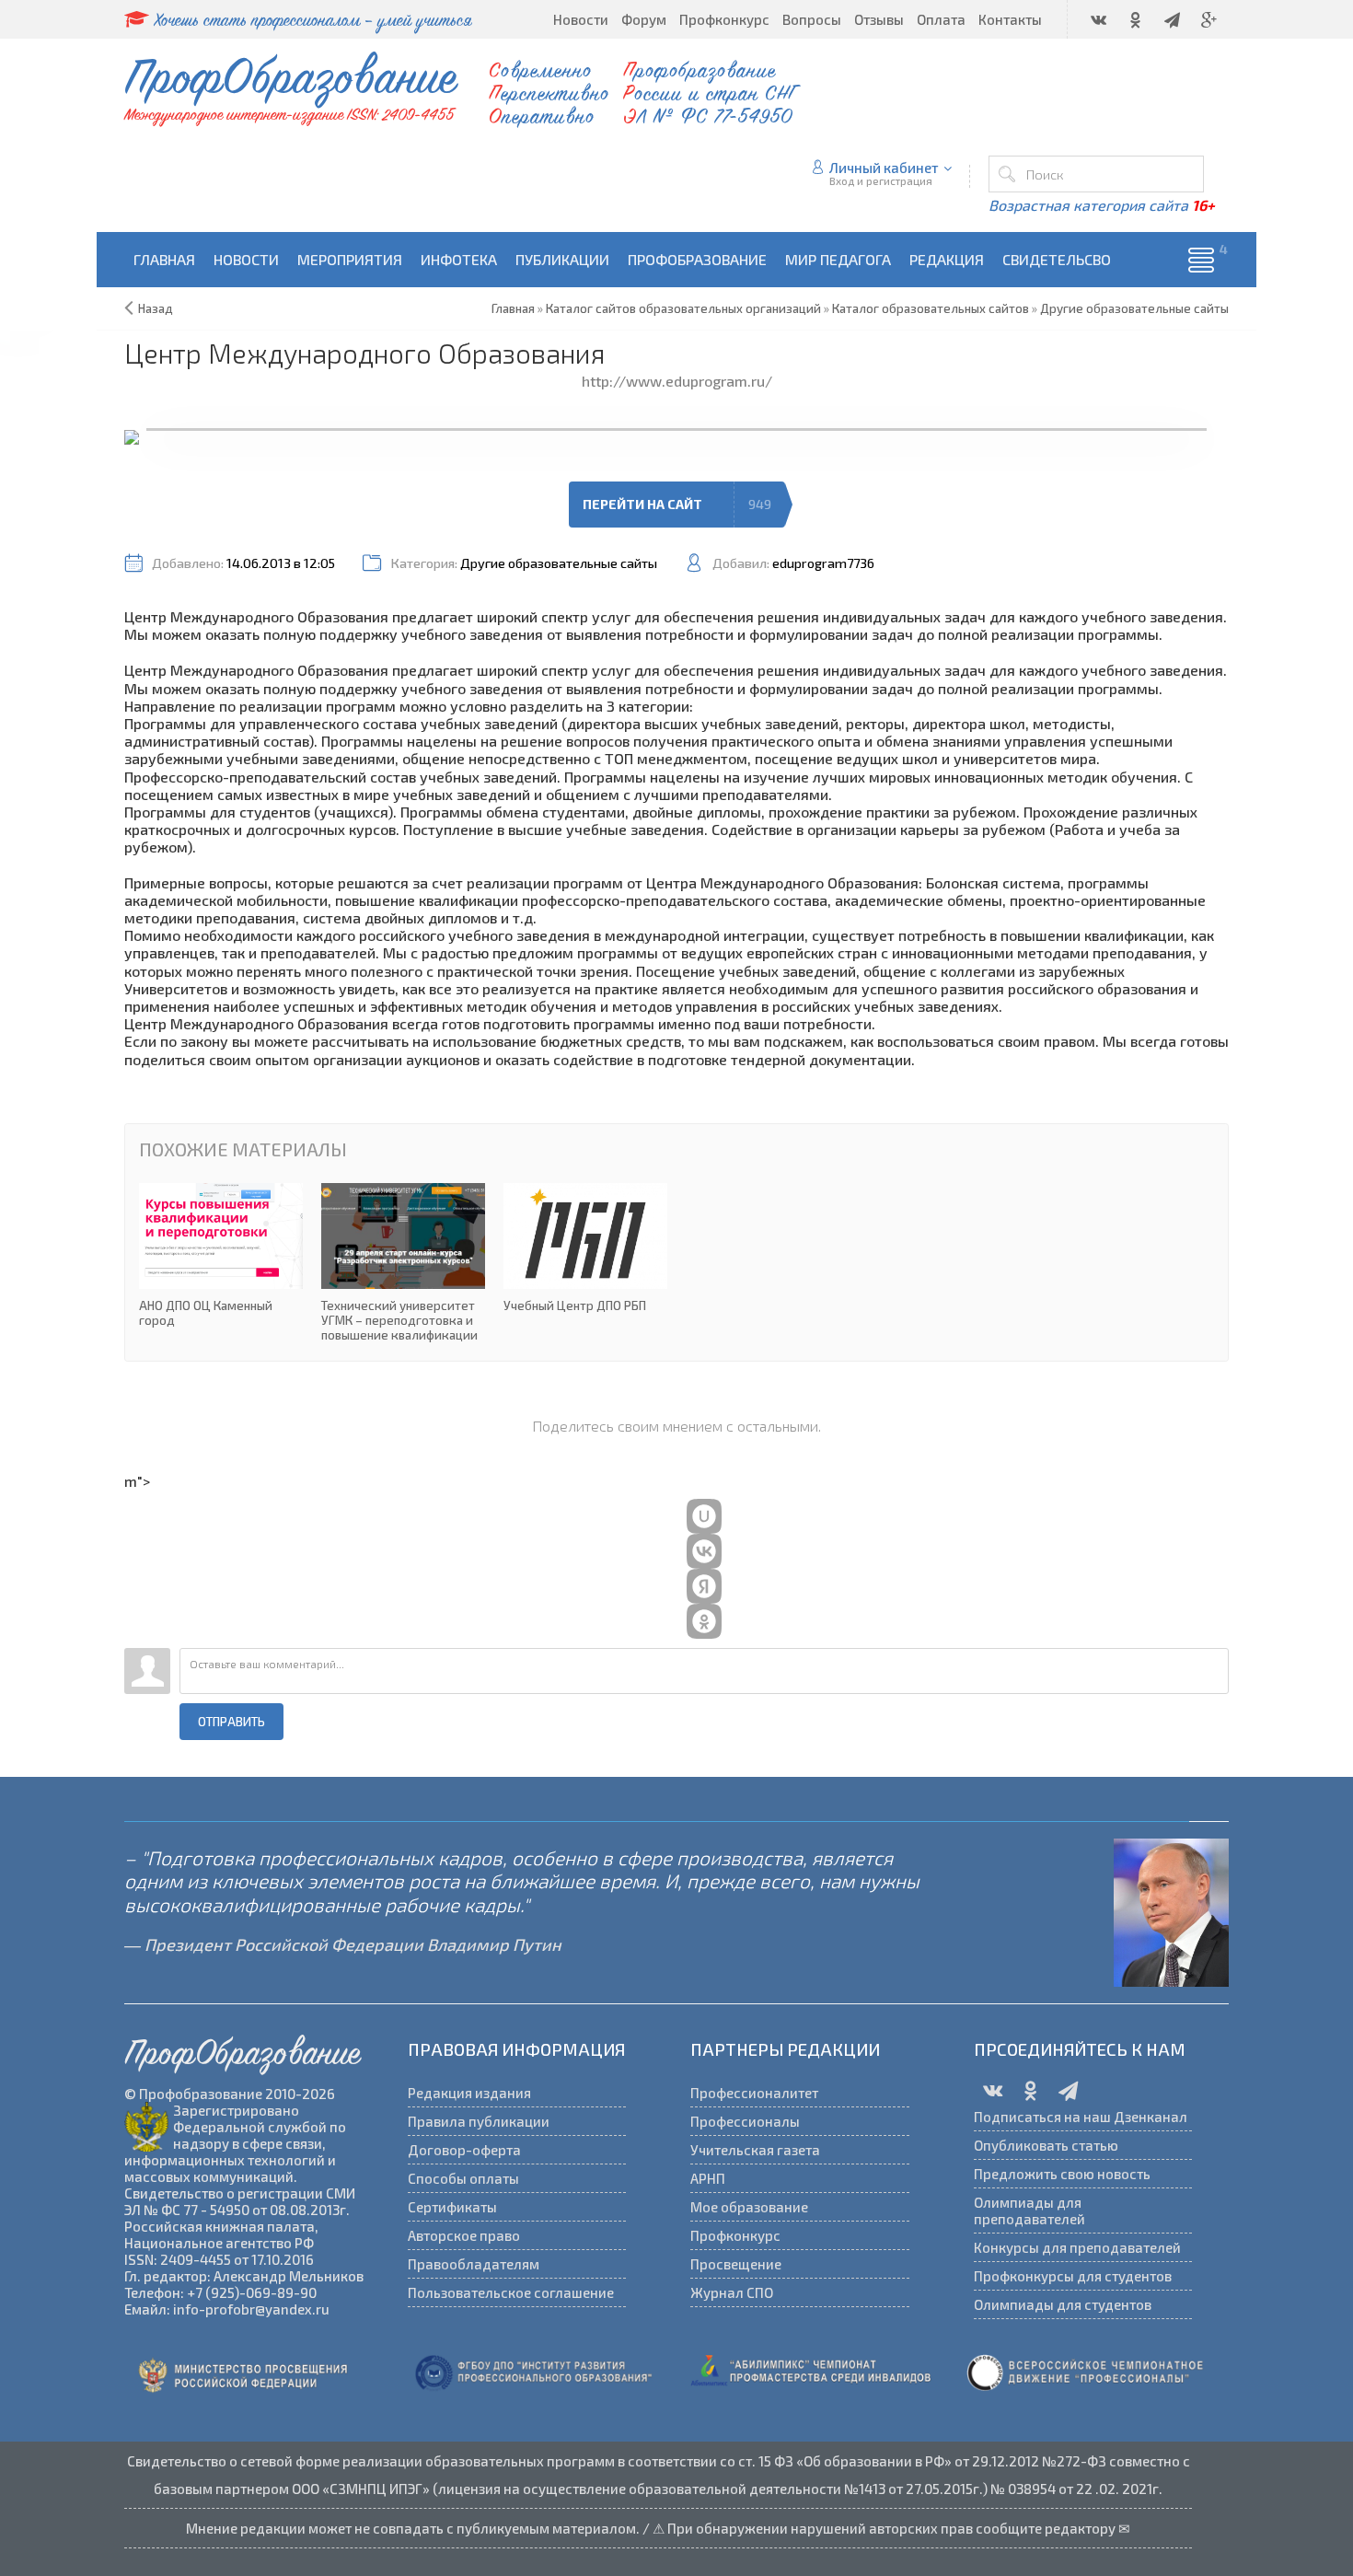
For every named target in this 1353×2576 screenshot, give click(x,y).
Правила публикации (479, 2121)
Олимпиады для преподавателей (1029, 2210)
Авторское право (464, 2235)
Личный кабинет (884, 168)
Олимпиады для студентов (1063, 2304)
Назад (156, 308)
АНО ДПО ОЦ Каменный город (221, 1256)
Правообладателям (474, 2264)
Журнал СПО (732, 2292)
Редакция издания (469, 2093)
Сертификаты (452, 2207)
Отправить (231, 1722)
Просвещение (736, 2264)
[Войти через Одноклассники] (704, 1621)
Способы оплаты (463, 2178)
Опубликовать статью (1046, 2145)
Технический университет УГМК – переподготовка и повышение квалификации (403, 1263)
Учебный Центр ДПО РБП (585, 1248)
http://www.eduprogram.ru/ (677, 381)
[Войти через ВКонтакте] (704, 1551)
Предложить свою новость (1062, 2174)
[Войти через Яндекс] (704, 1586)
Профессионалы (745, 2121)
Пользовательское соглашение (511, 2292)
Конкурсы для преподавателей (1077, 2247)
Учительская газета (755, 2150)
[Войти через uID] (704, 1516)
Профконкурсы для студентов (1073, 2276)
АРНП (708, 2178)
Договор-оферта (464, 2150)
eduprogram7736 (823, 563)
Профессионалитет (754, 2093)
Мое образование (749, 2207)
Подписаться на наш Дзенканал (1081, 2117)
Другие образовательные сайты (559, 563)
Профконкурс (735, 2235)
